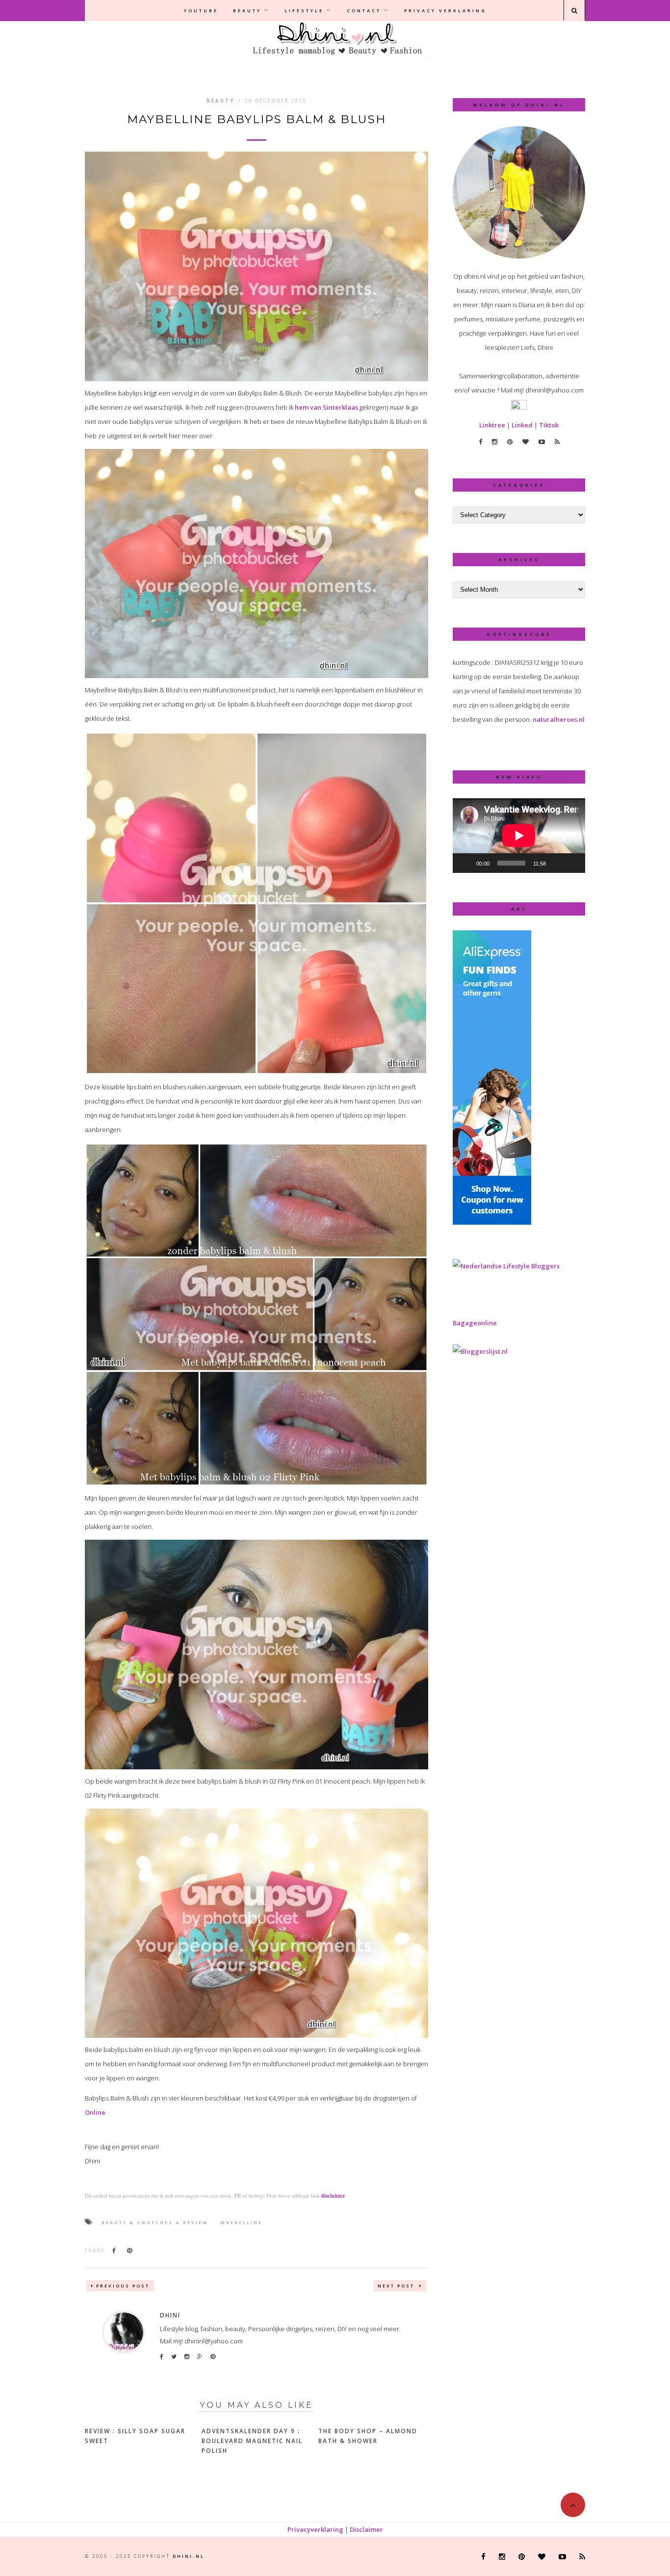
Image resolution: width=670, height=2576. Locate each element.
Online (95, 2112)
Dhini (170, 2315)
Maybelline (241, 2222)
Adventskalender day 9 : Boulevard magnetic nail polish (252, 2441)
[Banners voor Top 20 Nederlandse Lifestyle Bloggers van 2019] (506, 1266)
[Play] (465, 863)
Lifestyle (304, 11)
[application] (519, 836)
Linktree (492, 425)
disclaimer (333, 2196)
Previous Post (123, 2286)
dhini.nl (189, 2556)
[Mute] (557, 863)
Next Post (397, 2286)
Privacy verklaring (445, 11)
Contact (364, 11)
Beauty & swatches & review (155, 2222)
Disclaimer (366, 2529)
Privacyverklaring (315, 2529)
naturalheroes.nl (559, 719)
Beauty (247, 11)
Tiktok (549, 425)
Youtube (201, 11)
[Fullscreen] (572, 863)
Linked (522, 425)
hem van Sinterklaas (326, 407)
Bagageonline (475, 1323)
